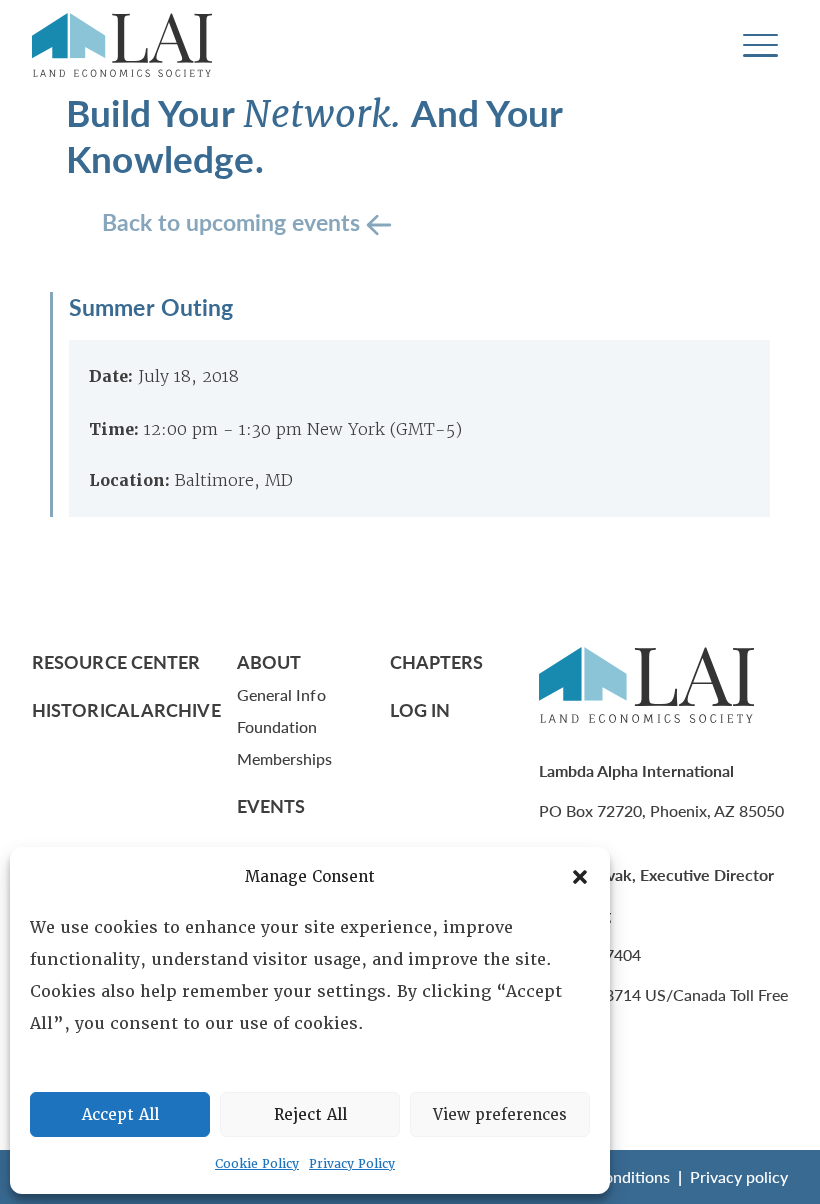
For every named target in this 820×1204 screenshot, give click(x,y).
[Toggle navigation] (760, 45)
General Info (281, 694)
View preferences (500, 1115)
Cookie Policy (257, 1164)
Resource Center (116, 661)
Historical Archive (126, 709)
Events (271, 805)
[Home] (122, 45)
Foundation (277, 726)
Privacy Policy (352, 1164)
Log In (420, 709)
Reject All (310, 1115)
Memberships (285, 758)
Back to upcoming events (234, 221)
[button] (580, 877)
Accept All (120, 1115)
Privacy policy (739, 1176)
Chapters (437, 661)
